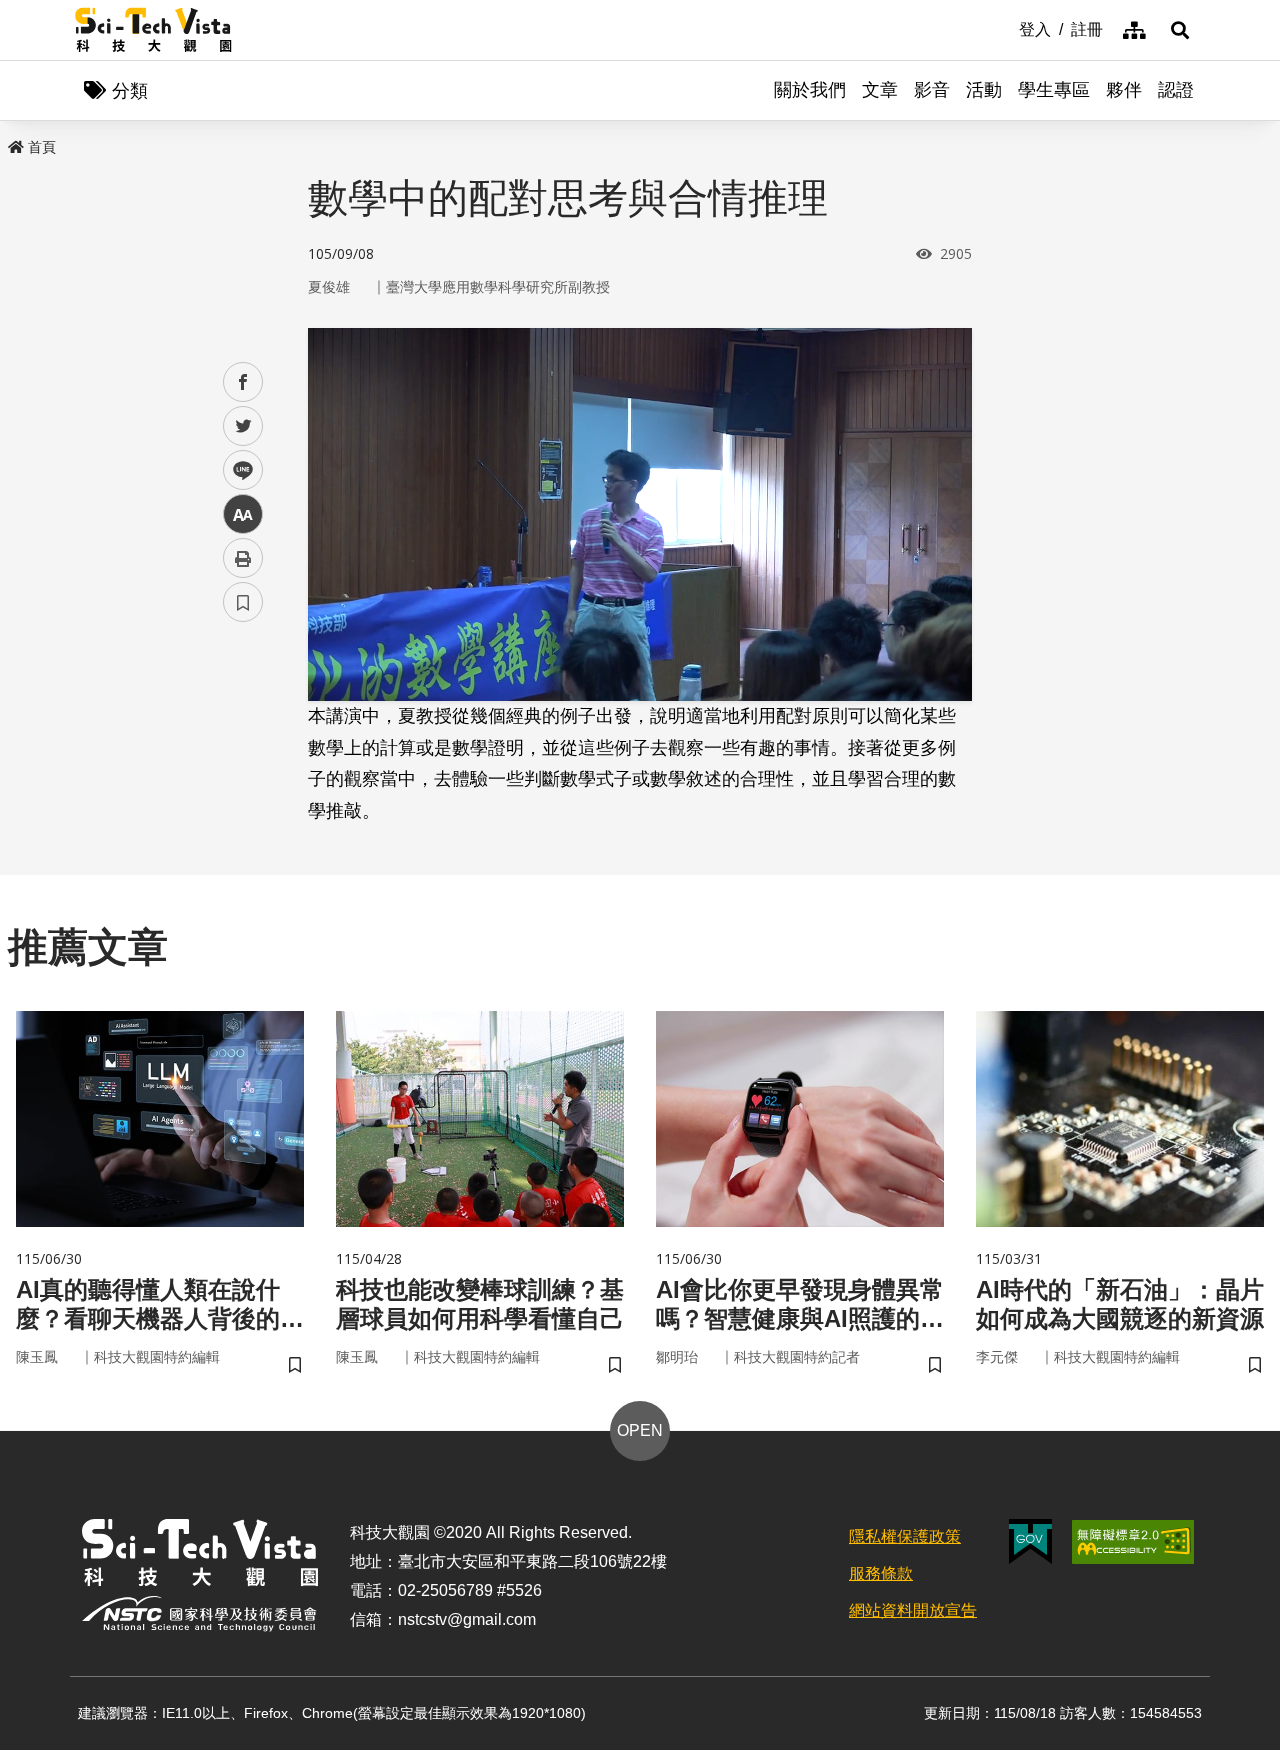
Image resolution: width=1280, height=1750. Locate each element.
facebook (243, 382)
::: (1005, 28)
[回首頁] (153, 30)
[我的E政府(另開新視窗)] (1030, 1541)
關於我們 (810, 90)
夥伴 (1124, 90)
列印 (243, 558)
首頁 (42, 147)
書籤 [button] (243, 602)
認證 (1176, 90)
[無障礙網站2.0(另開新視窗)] (1133, 1542)
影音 (932, 90)
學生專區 (1054, 90)
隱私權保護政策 (905, 1536)
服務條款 (881, 1573)
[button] (1180, 30)
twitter (243, 426)
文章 (880, 90)
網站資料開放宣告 (913, 1610)
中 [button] (243, 514)
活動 (984, 90)
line (237, 470)
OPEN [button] (640, 1430)
